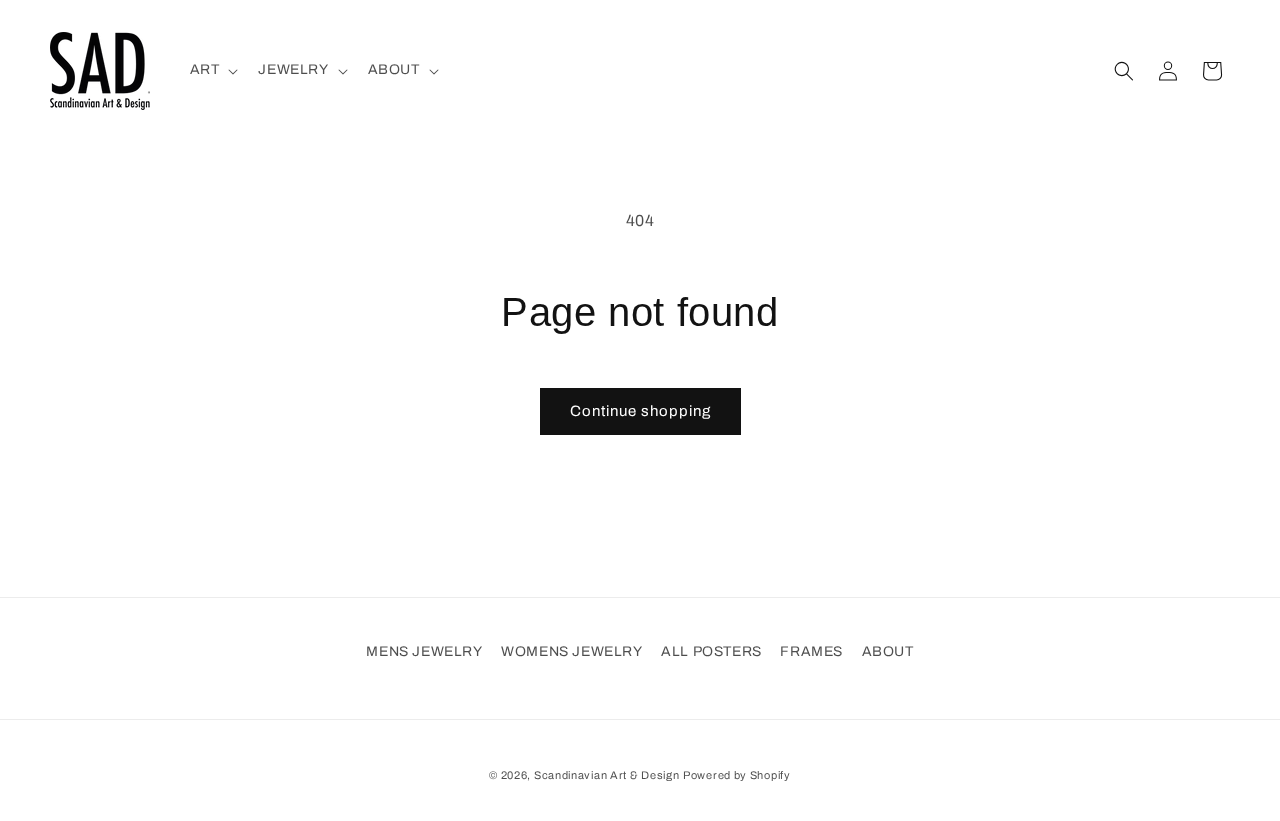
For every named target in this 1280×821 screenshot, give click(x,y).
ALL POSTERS (711, 651)
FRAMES (811, 651)
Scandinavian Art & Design (607, 775)
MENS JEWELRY (424, 651)
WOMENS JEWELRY (571, 651)
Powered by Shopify (737, 775)
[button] (212, 70)
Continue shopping (640, 411)
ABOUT (888, 651)
